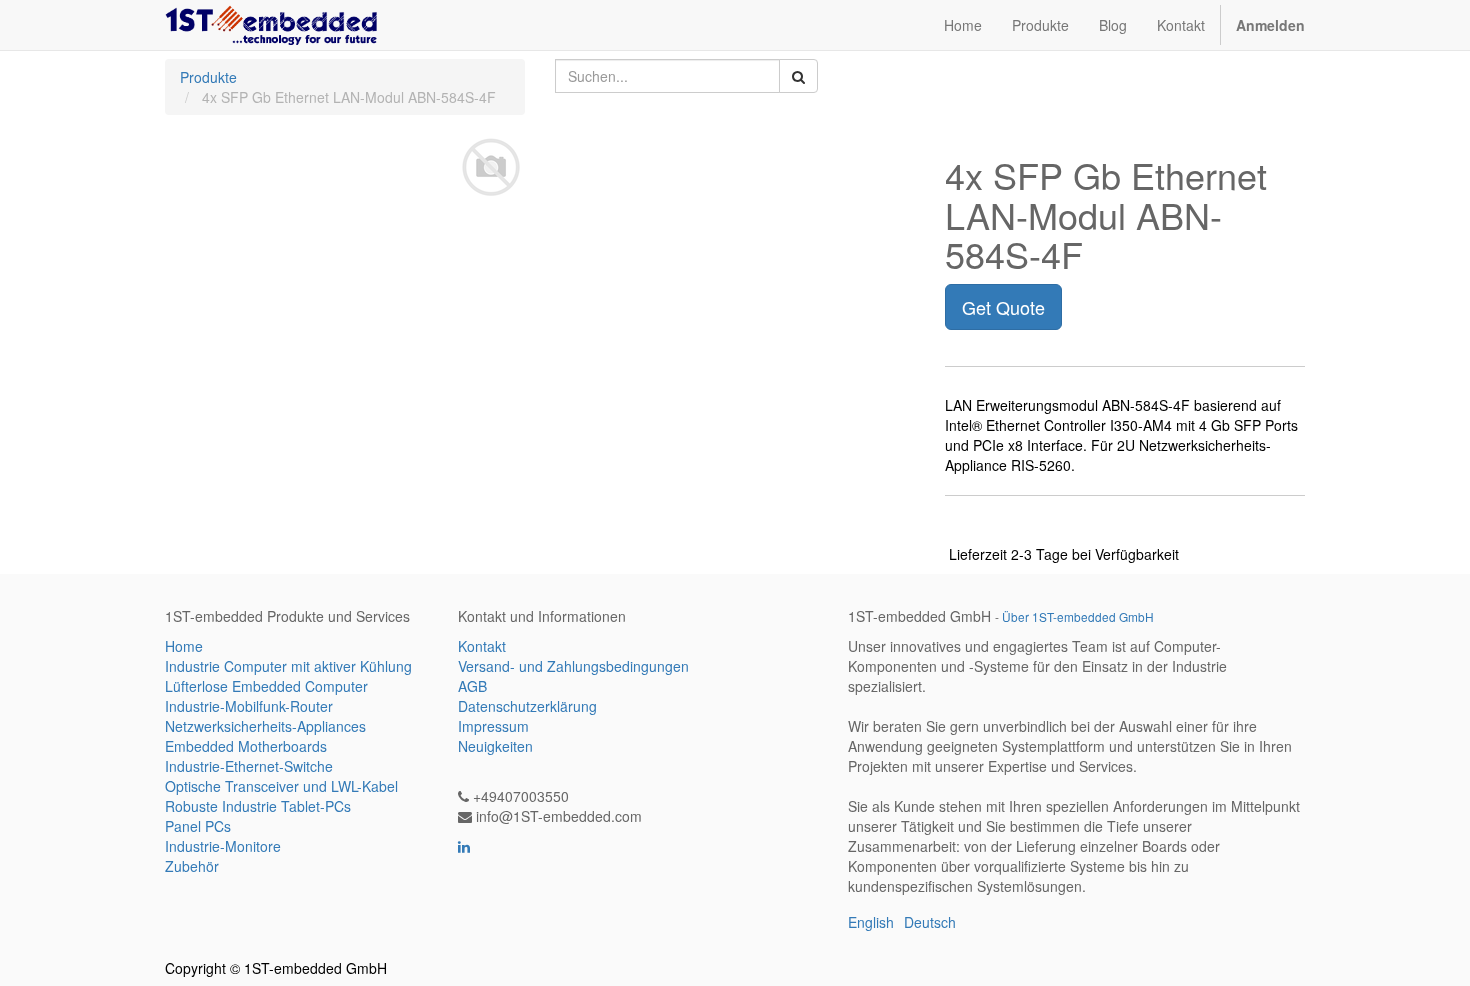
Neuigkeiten (495, 746)
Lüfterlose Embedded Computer (266, 686)
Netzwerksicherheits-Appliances (265, 726)
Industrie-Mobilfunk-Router (249, 706)
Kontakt (482, 646)
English (871, 922)
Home (184, 646)
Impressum (493, 726)
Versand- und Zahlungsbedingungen (573, 666)
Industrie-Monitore (223, 846)
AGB (472, 686)
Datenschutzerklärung (527, 706)
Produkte (208, 77)
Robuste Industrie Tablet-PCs (258, 806)
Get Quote (1003, 307)
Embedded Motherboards (246, 746)
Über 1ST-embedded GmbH (1078, 616)
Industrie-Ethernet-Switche (249, 766)
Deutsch (930, 922)
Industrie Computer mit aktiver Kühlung (288, 666)
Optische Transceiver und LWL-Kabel (281, 786)
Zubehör (192, 866)
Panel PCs (198, 826)
